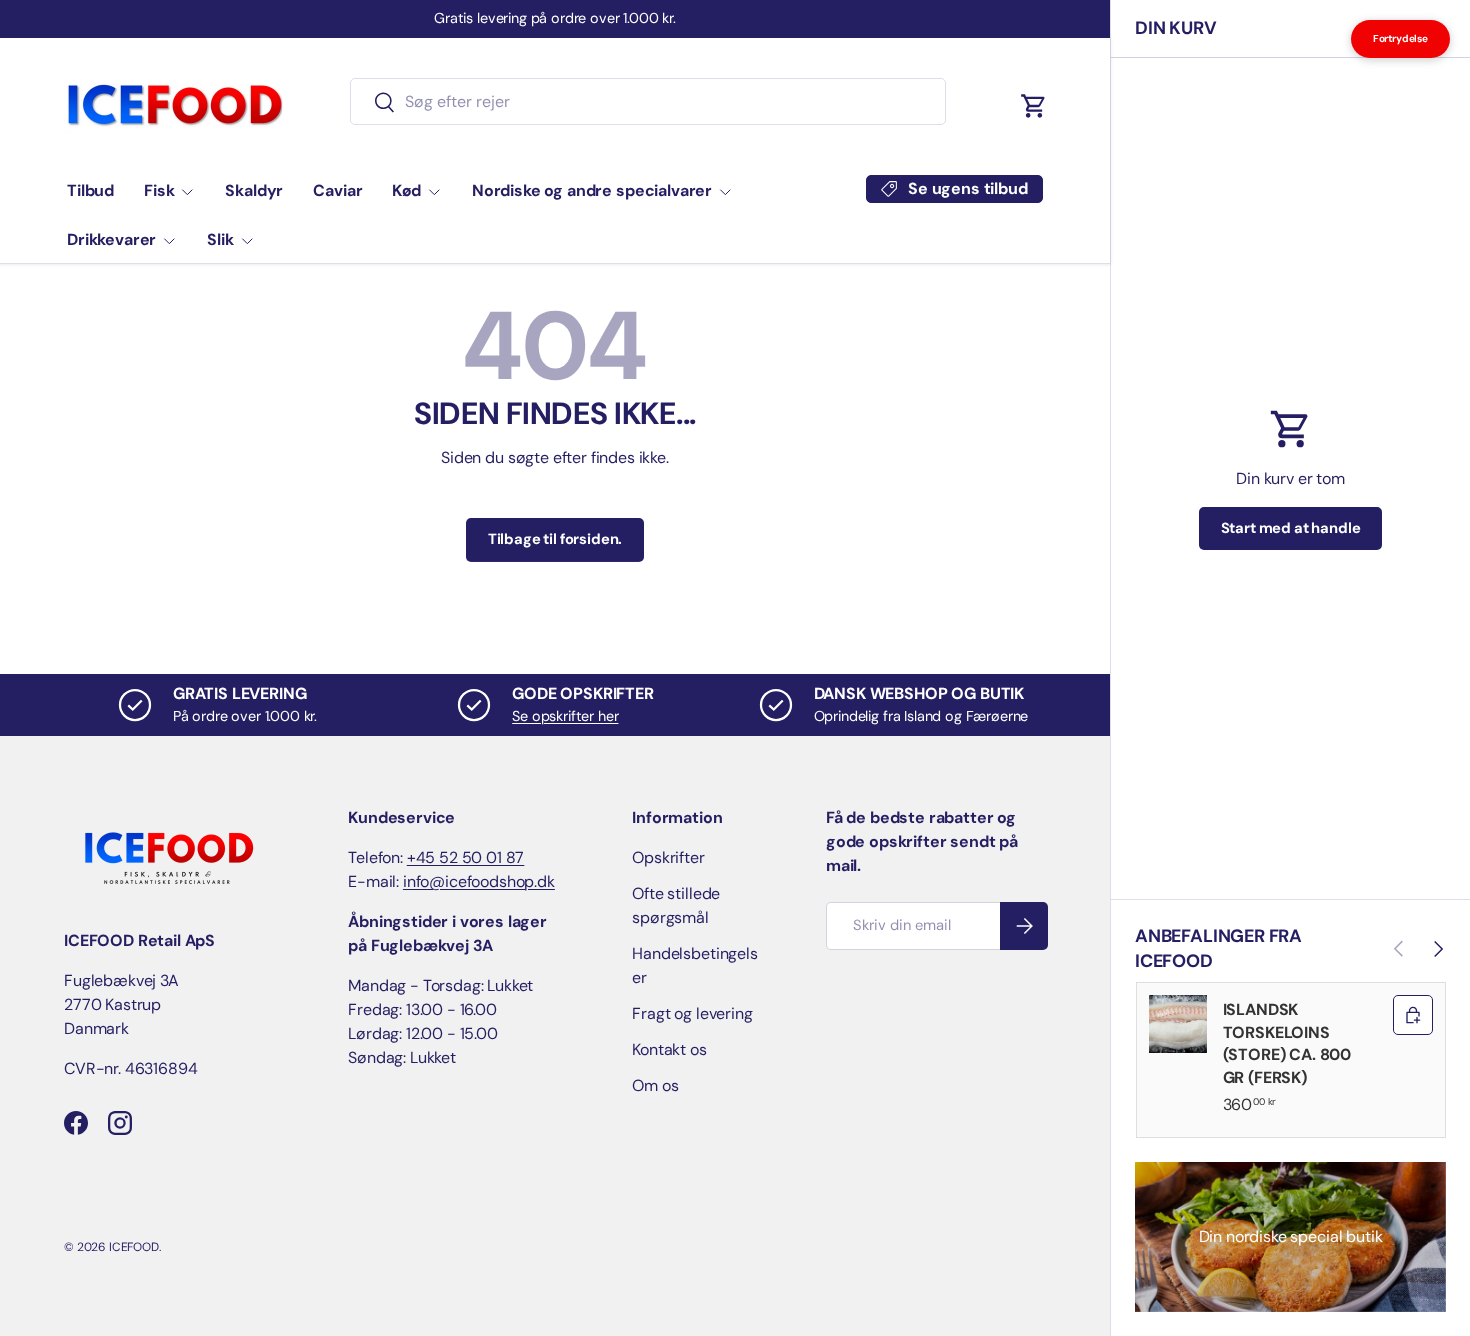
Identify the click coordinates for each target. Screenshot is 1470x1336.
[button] (1034, 106)
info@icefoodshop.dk (479, 881)
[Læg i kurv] (1413, 1015)
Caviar (337, 190)
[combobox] (647, 101)
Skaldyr (254, 190)
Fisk (159, 190)
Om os (655, 1085)
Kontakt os (669, 1049)
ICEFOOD (134, 1247)
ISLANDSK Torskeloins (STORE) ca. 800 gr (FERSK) (1287, 1043)
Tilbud (90, 190)
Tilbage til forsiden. (555, 539)
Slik (220, 239)
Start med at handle (1291, 528)
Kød (406, 190)
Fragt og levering (692, 1013)
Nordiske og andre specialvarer (592, 190)
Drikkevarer (111, 239)
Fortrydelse (1400, 38)
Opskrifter (668, 857)
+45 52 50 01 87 (466, 857)
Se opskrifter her (565, 716)
